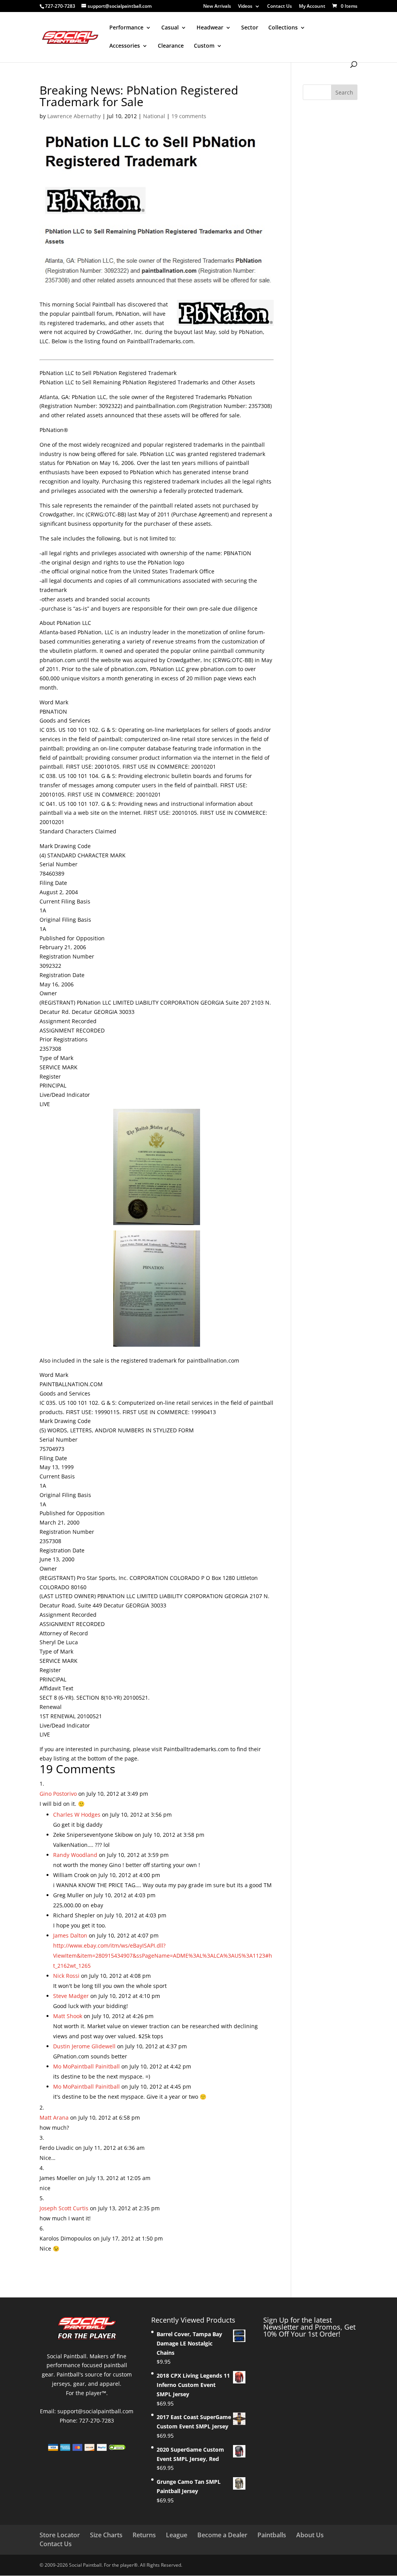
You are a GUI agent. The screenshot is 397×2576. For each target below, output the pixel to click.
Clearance (171, 46)
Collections (283, 28)
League (177, 2535)
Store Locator (60, 2535)
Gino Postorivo (58, 1794)
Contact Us (280, 7)
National (154, 116)
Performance (126, 28)
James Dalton (70, 1935)
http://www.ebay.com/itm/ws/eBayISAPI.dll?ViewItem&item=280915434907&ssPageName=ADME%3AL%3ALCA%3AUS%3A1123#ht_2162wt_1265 (163, 1956)
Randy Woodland (75, 1855)
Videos (245, 7)
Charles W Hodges (77, 1815)
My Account (312, 7)
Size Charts (106, 2535)
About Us (310, 2535)
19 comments (189, 116)
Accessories (125, 46)
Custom (204, 46)
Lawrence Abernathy (74, 116)
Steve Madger (71, 1996)
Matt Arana (54, 2117)
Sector (250, 28)
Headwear (210, 28)
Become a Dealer (222, 2535)
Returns (144, 2535)
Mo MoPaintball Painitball (86, 2066)
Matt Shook (68, 2016)
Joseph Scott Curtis (64, 2208)
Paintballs (272, 2535)
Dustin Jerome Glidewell (84, 2046)
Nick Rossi (66, 1976)
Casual (170, 28)
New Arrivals (217, 7)
